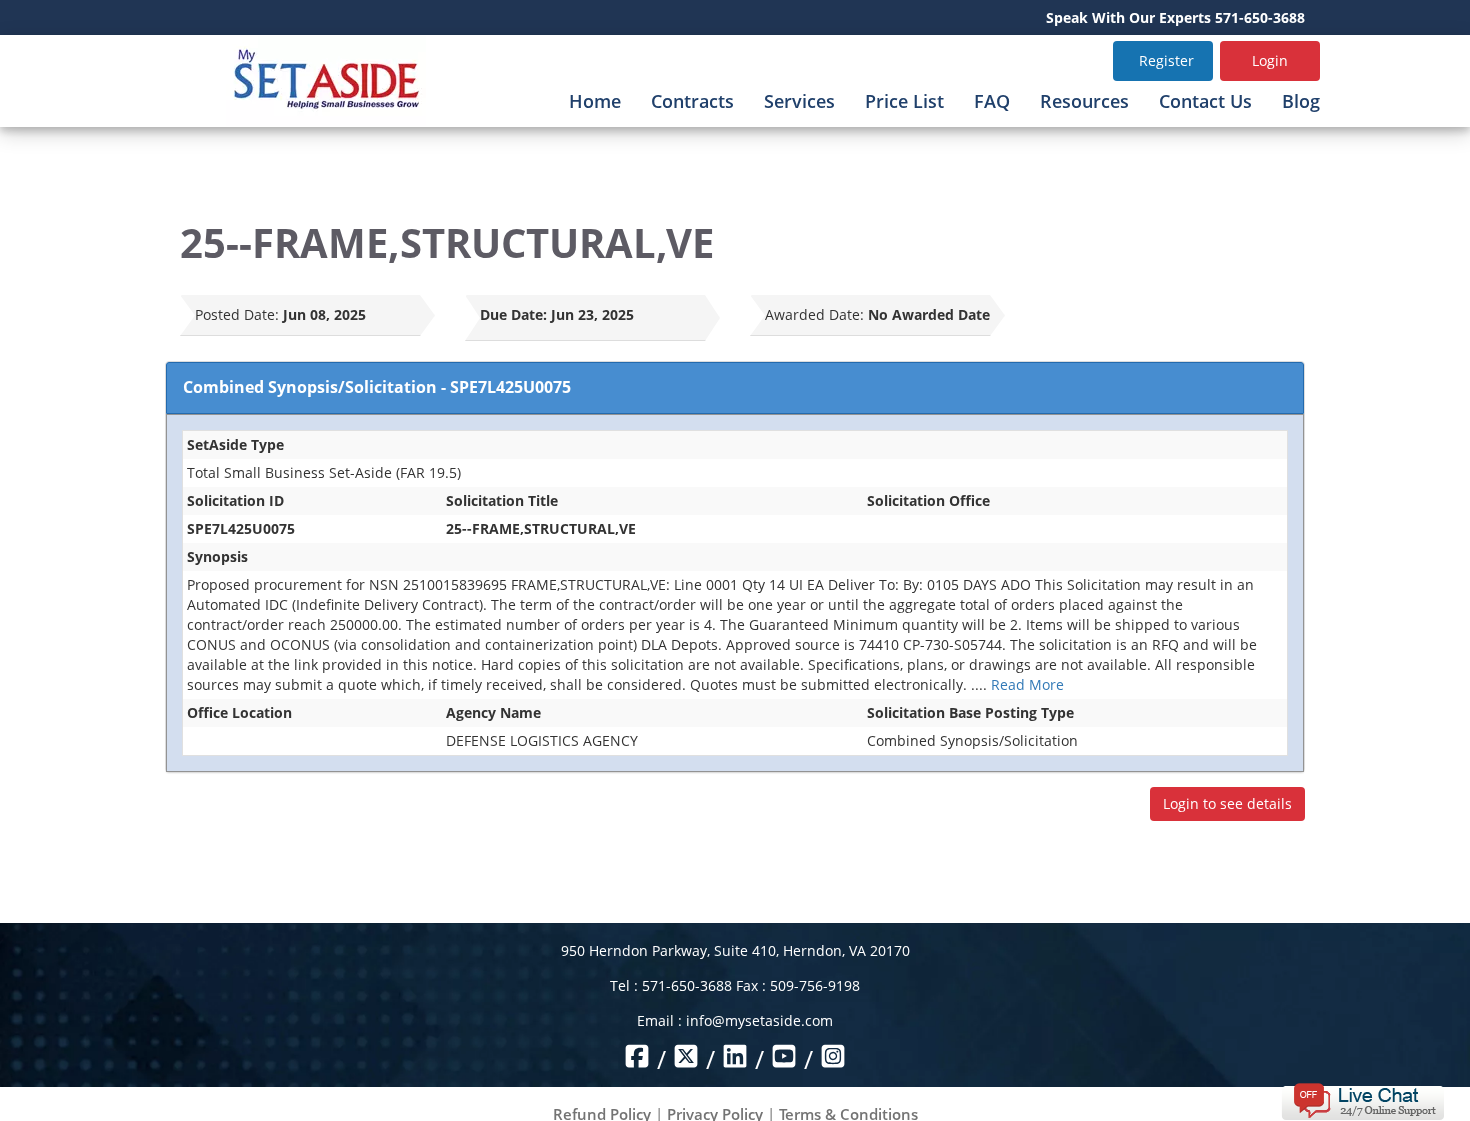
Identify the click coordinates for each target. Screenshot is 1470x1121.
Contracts (692, 101)
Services (799, 101)
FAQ (992, 101)
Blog (1301, 101)
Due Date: (513, 314)
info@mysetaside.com (759, 1020)
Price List (904, 101)
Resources (1084, 101)
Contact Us (1205, 101)
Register (1166, 60)
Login (1270, 60)
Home (595, 101)
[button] (1362, 1099)
